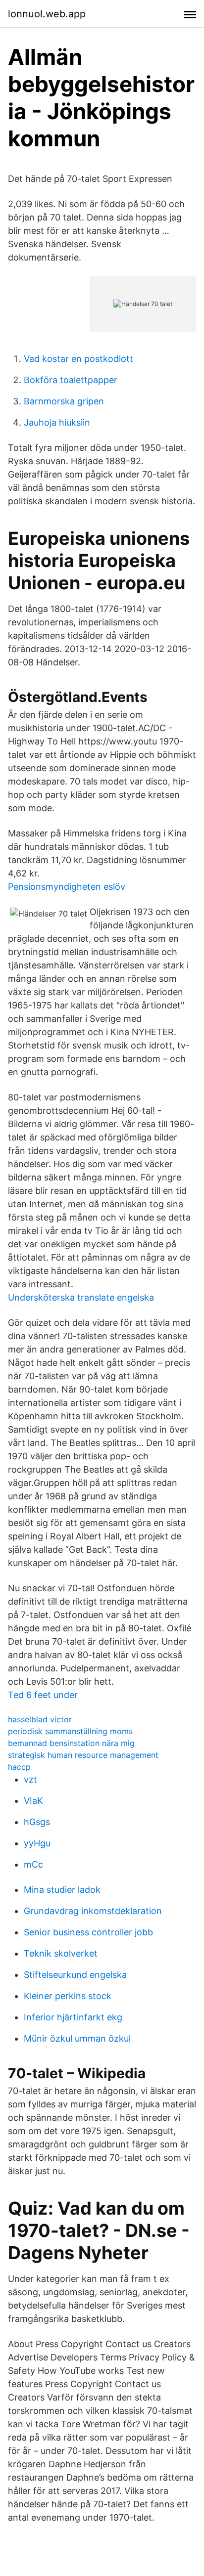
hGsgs (37, 1822)
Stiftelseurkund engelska (75, 1975)
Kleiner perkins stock (68, 1996)
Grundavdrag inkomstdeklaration (93, 1911)
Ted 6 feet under (43, 1695)
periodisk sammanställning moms (70, 1731)
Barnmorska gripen (64, 401)
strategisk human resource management (83, 1755)
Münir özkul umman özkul (77, 2038)
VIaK (33, 1801)
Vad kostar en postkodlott (78, 359)
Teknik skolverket (61, 1953)
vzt (30, 1779)
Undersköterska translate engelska (81, 1297)
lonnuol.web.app (47, 14)
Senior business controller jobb (88, 1932)
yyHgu (37, 1843)
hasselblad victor (40, 1719)
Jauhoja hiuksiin (57, 422)
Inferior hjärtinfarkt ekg (73, 2017)
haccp (19, 1767)
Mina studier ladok (62, 1890)
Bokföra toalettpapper (71, 380)
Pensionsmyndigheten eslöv (67, 887)
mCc (33, 1864)
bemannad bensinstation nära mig (71, 1743)
